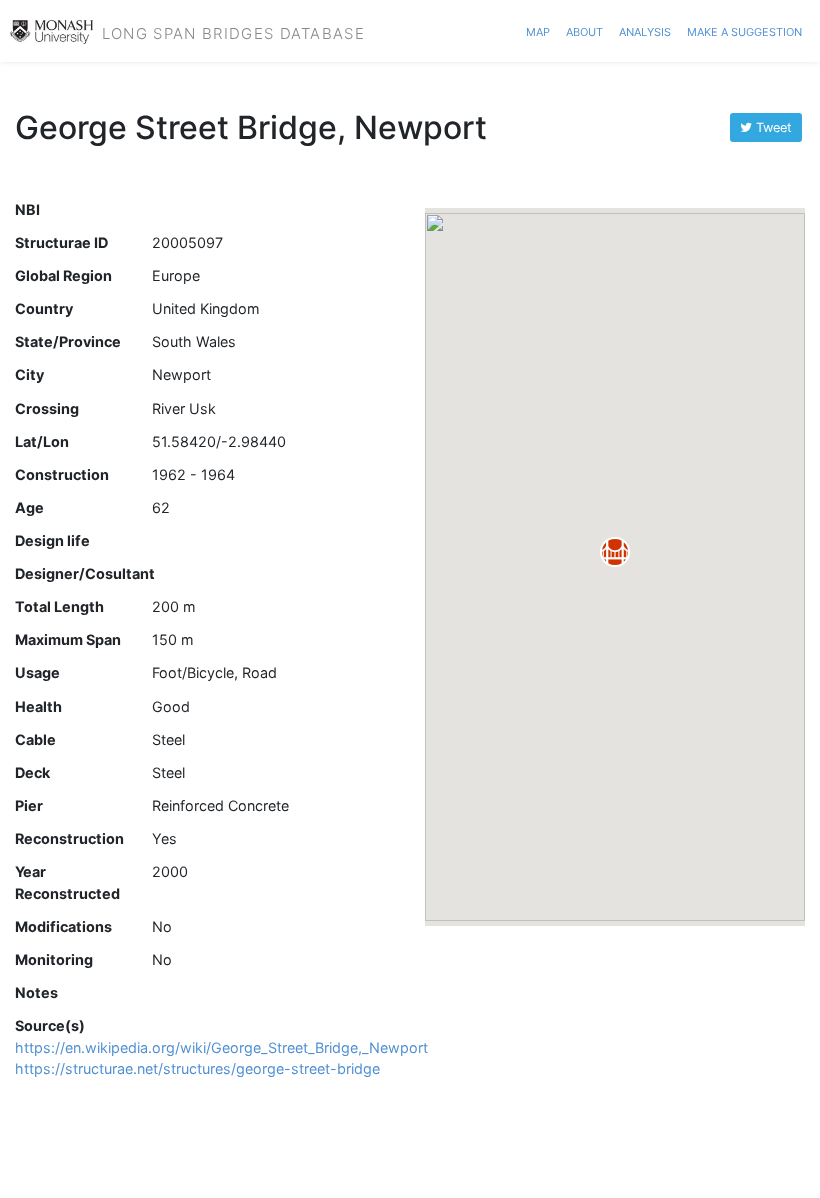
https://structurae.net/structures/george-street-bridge (197, 1068)
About (584, 30)
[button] (615, 552)
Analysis (645, 30)
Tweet (772, 127)
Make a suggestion (744, 30)
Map (538, 30)
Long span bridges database (233, 31)
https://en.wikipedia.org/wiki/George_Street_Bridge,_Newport (221, 1047)
